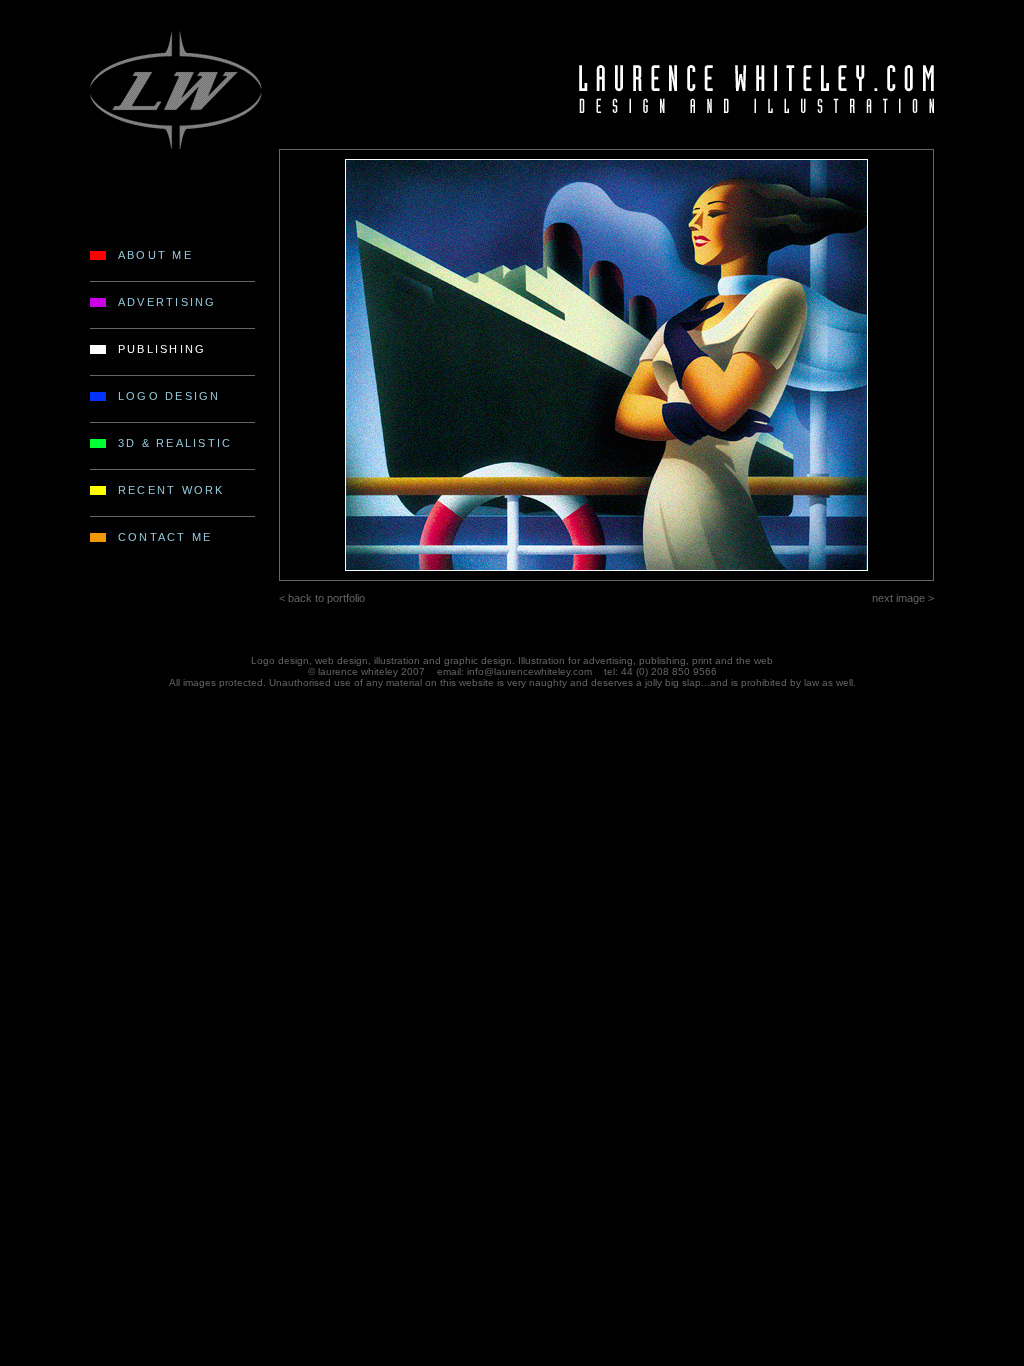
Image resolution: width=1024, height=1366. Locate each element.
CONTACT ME (165, 537)
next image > (903, 598)
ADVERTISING (167, 302)
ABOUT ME (155, 255)
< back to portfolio (322, 598)
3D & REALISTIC (175, 443)
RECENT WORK (171, 490)
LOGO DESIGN (169, 396)
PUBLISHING (162, 349)
